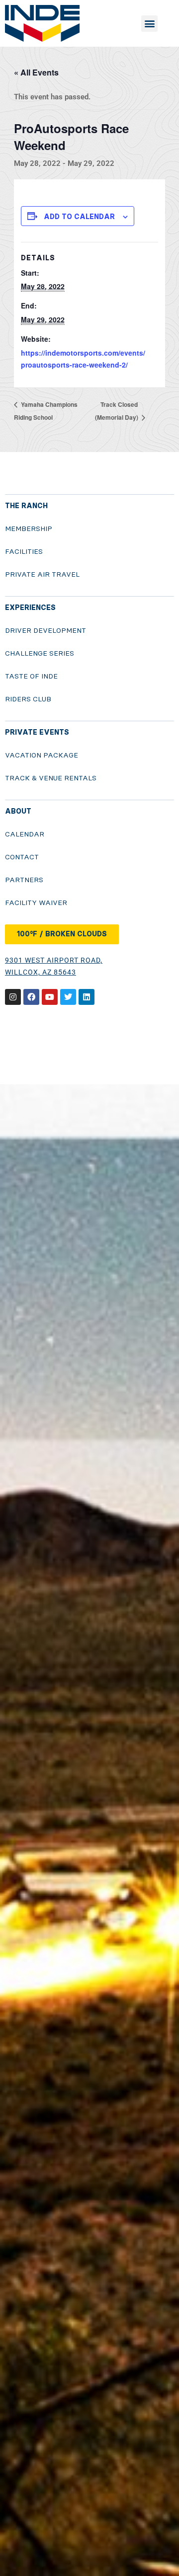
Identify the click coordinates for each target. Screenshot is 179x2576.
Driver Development (45, 631)
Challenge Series (40, 653)
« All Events (36, 72)
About (18, 811)
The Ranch (26, 506)
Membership (29, 529)
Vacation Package (42, 755)
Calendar (25, 834)
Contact (22, 857)
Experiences (30, 608)
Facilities (24, 552)
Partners (24, 880)
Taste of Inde (31, 676)
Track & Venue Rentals (51, 778)
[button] (149, 24)
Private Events (37, 732)
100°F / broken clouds (62, 934)
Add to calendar (79, 217)
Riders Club (28, 699)
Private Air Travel (42, 574)
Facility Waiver (36, 903)
